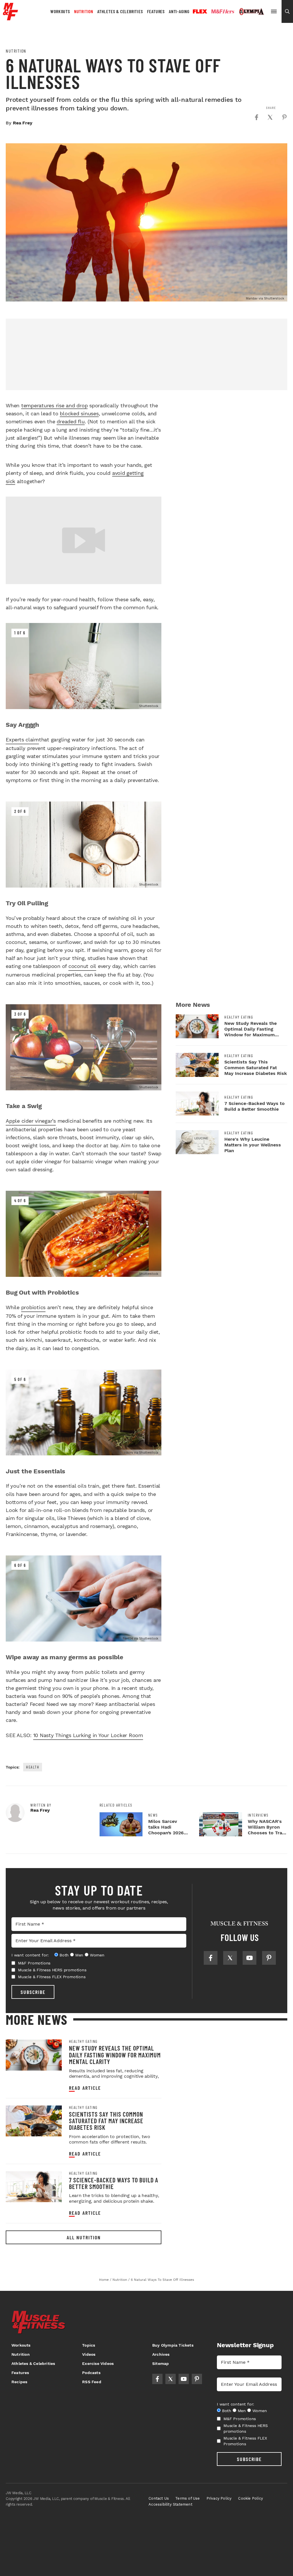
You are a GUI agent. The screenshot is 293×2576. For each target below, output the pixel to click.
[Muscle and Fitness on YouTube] (250, 1958)
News (153, 1815)
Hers (223, 11)
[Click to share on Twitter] (270, 117)
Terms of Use (188, 2498)
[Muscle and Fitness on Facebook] (211, 1958)
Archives (161, 2354)
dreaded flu (71, 421)
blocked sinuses (79, 413)
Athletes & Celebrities (120, 11)
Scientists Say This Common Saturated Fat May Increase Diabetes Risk (256, 1068)
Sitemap (161, 2363)
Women (97, 1955)
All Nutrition (84, 2237)
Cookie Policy (251, 2498)
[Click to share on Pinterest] (284, 117)
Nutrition (84, 11)
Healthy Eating (239, 1017)
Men (79, 1955)
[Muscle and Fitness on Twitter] (230, 1958)
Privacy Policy (219, 2498)
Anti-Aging (179, 11)
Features (156, 11)
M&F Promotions (34, 1963)
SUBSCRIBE (33, 1992)
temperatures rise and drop (55, 405)
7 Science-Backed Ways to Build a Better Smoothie (255, 1106)
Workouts (60, 11)
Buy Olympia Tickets (173, 2345)
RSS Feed (92, 2382)
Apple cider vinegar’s (31, 1121)
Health (33, 1767)
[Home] (10, 18)
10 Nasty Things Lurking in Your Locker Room (88, 1735)
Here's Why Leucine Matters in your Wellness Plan (253, 1145)
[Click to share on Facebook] (256, 117)
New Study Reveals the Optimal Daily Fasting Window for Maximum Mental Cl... (251, 1032)
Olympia (252, 12)
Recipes (19, 2382)
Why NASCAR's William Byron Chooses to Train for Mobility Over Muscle (267, 1833)
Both (64, 1955)
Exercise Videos (98, 2363)
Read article (85, 2088)
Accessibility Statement (170, 2504)
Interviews (258, 1815)
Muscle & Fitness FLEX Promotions (52, 1977)
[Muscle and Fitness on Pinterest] (269, 1958)
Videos (89, 2354)
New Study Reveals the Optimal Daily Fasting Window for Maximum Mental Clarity (115, 2055)
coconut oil (82, 966)
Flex (200, 11)
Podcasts (91, 2373)
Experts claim (22, 740)
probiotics (33, 1307)
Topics (89, 2345)
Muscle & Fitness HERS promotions (52, 1970)
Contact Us (159, 2498)
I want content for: (30, 1955)
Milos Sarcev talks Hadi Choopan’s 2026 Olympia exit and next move (167, 1833)
